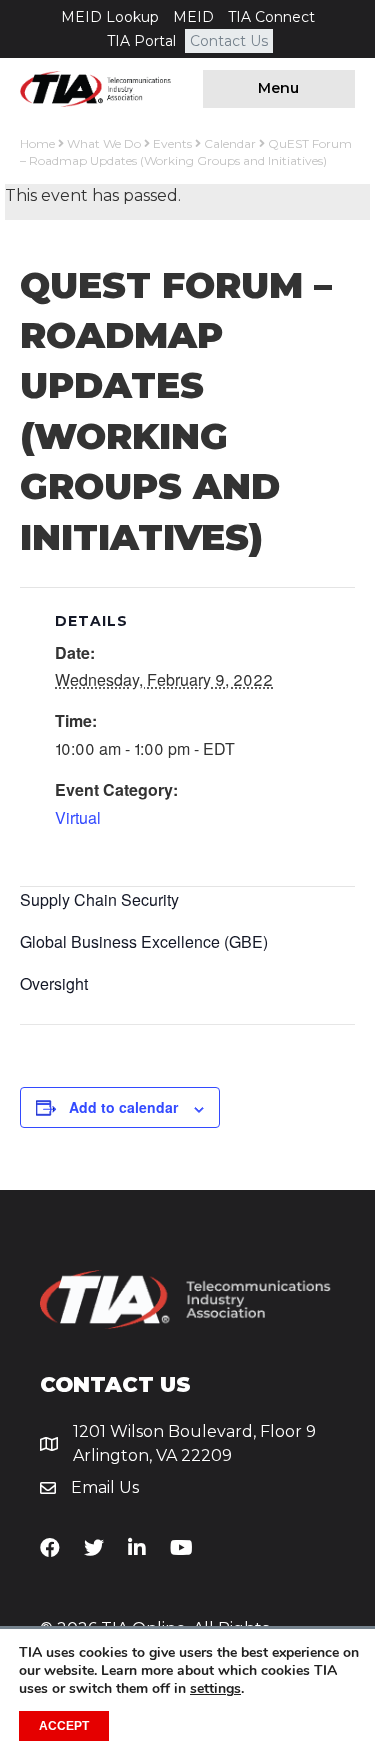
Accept (64, 1726)
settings (215, 1689)
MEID (193, 17)
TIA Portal (141, 41)
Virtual (78, 817)
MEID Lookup (110, 17)
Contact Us (229, 41)
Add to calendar (123, 1107)
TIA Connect (271, 17)
